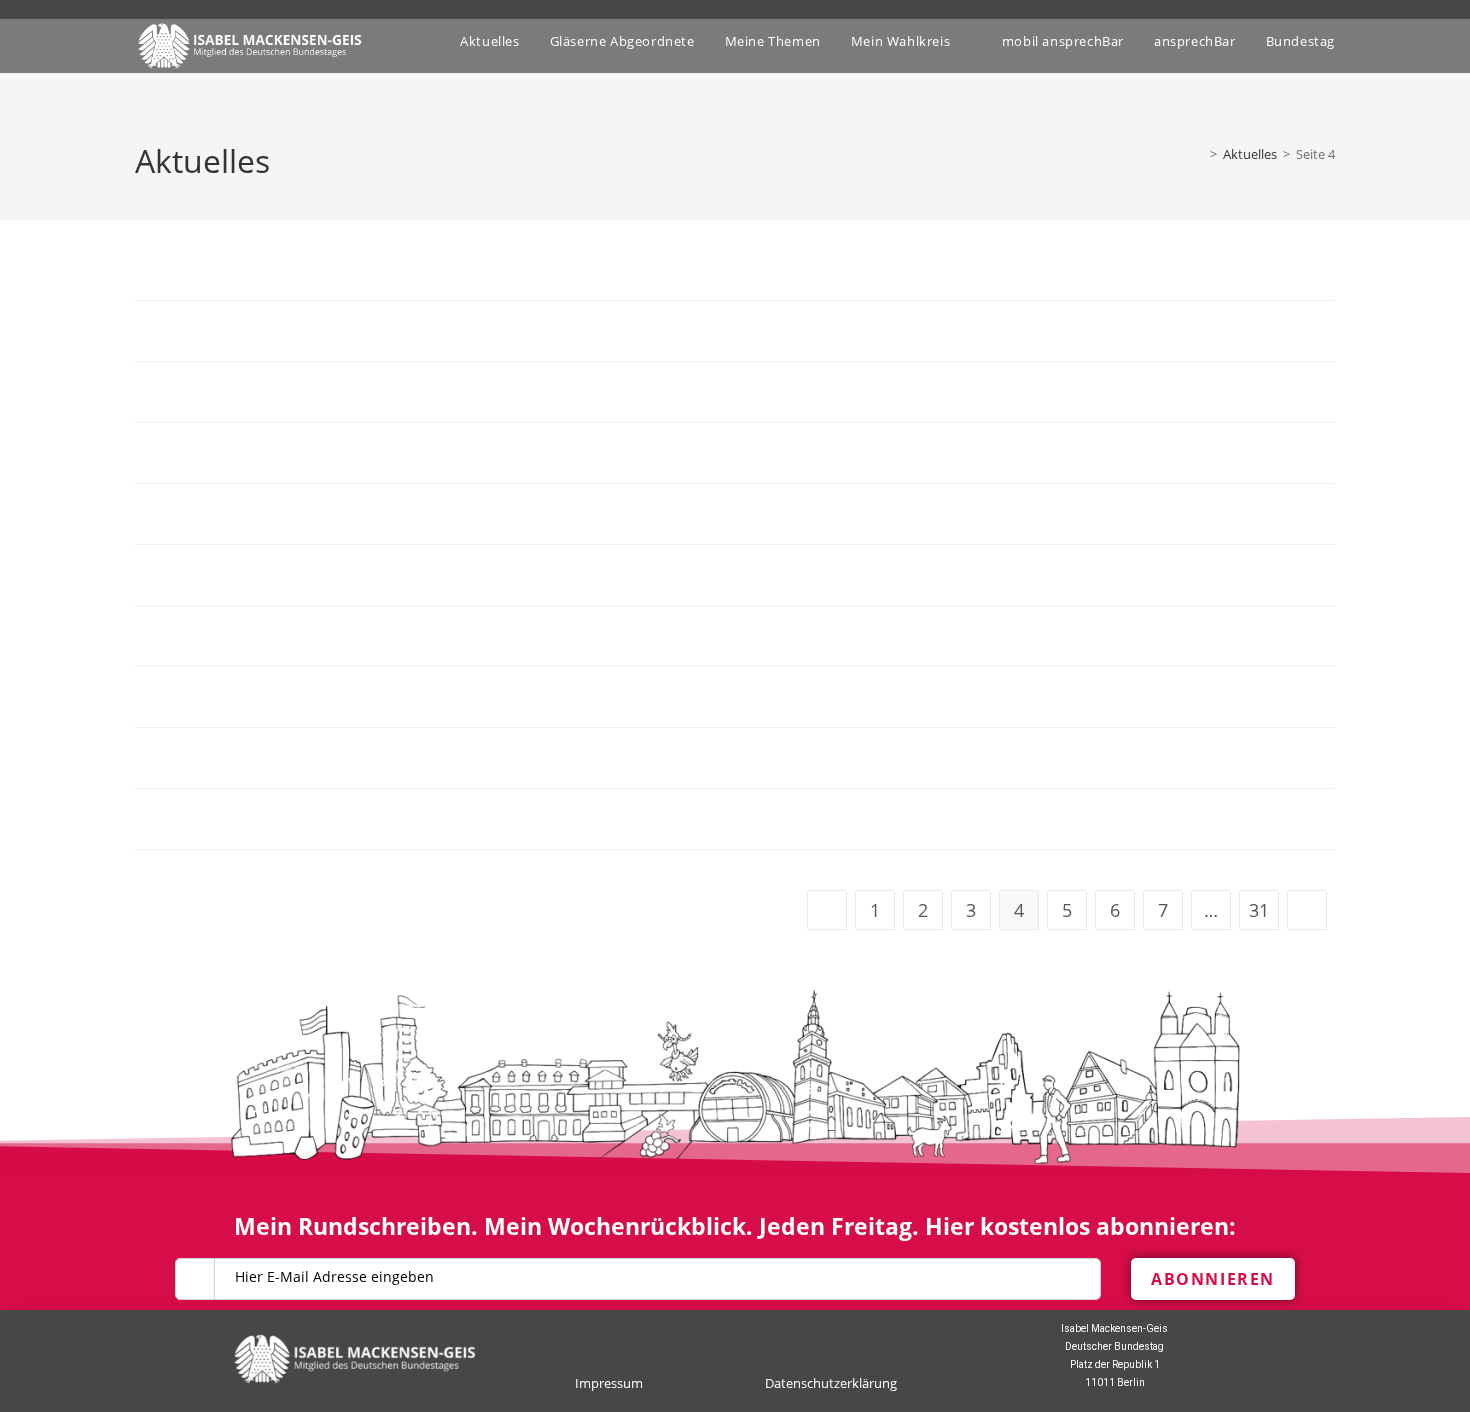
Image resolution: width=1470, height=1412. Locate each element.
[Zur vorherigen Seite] (827, 910)
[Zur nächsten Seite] (1307, 910)
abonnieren (1213, 1279)
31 (1259, 910)
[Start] (1199, 154)
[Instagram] (752, 1339)
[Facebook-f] (717, 1339)
